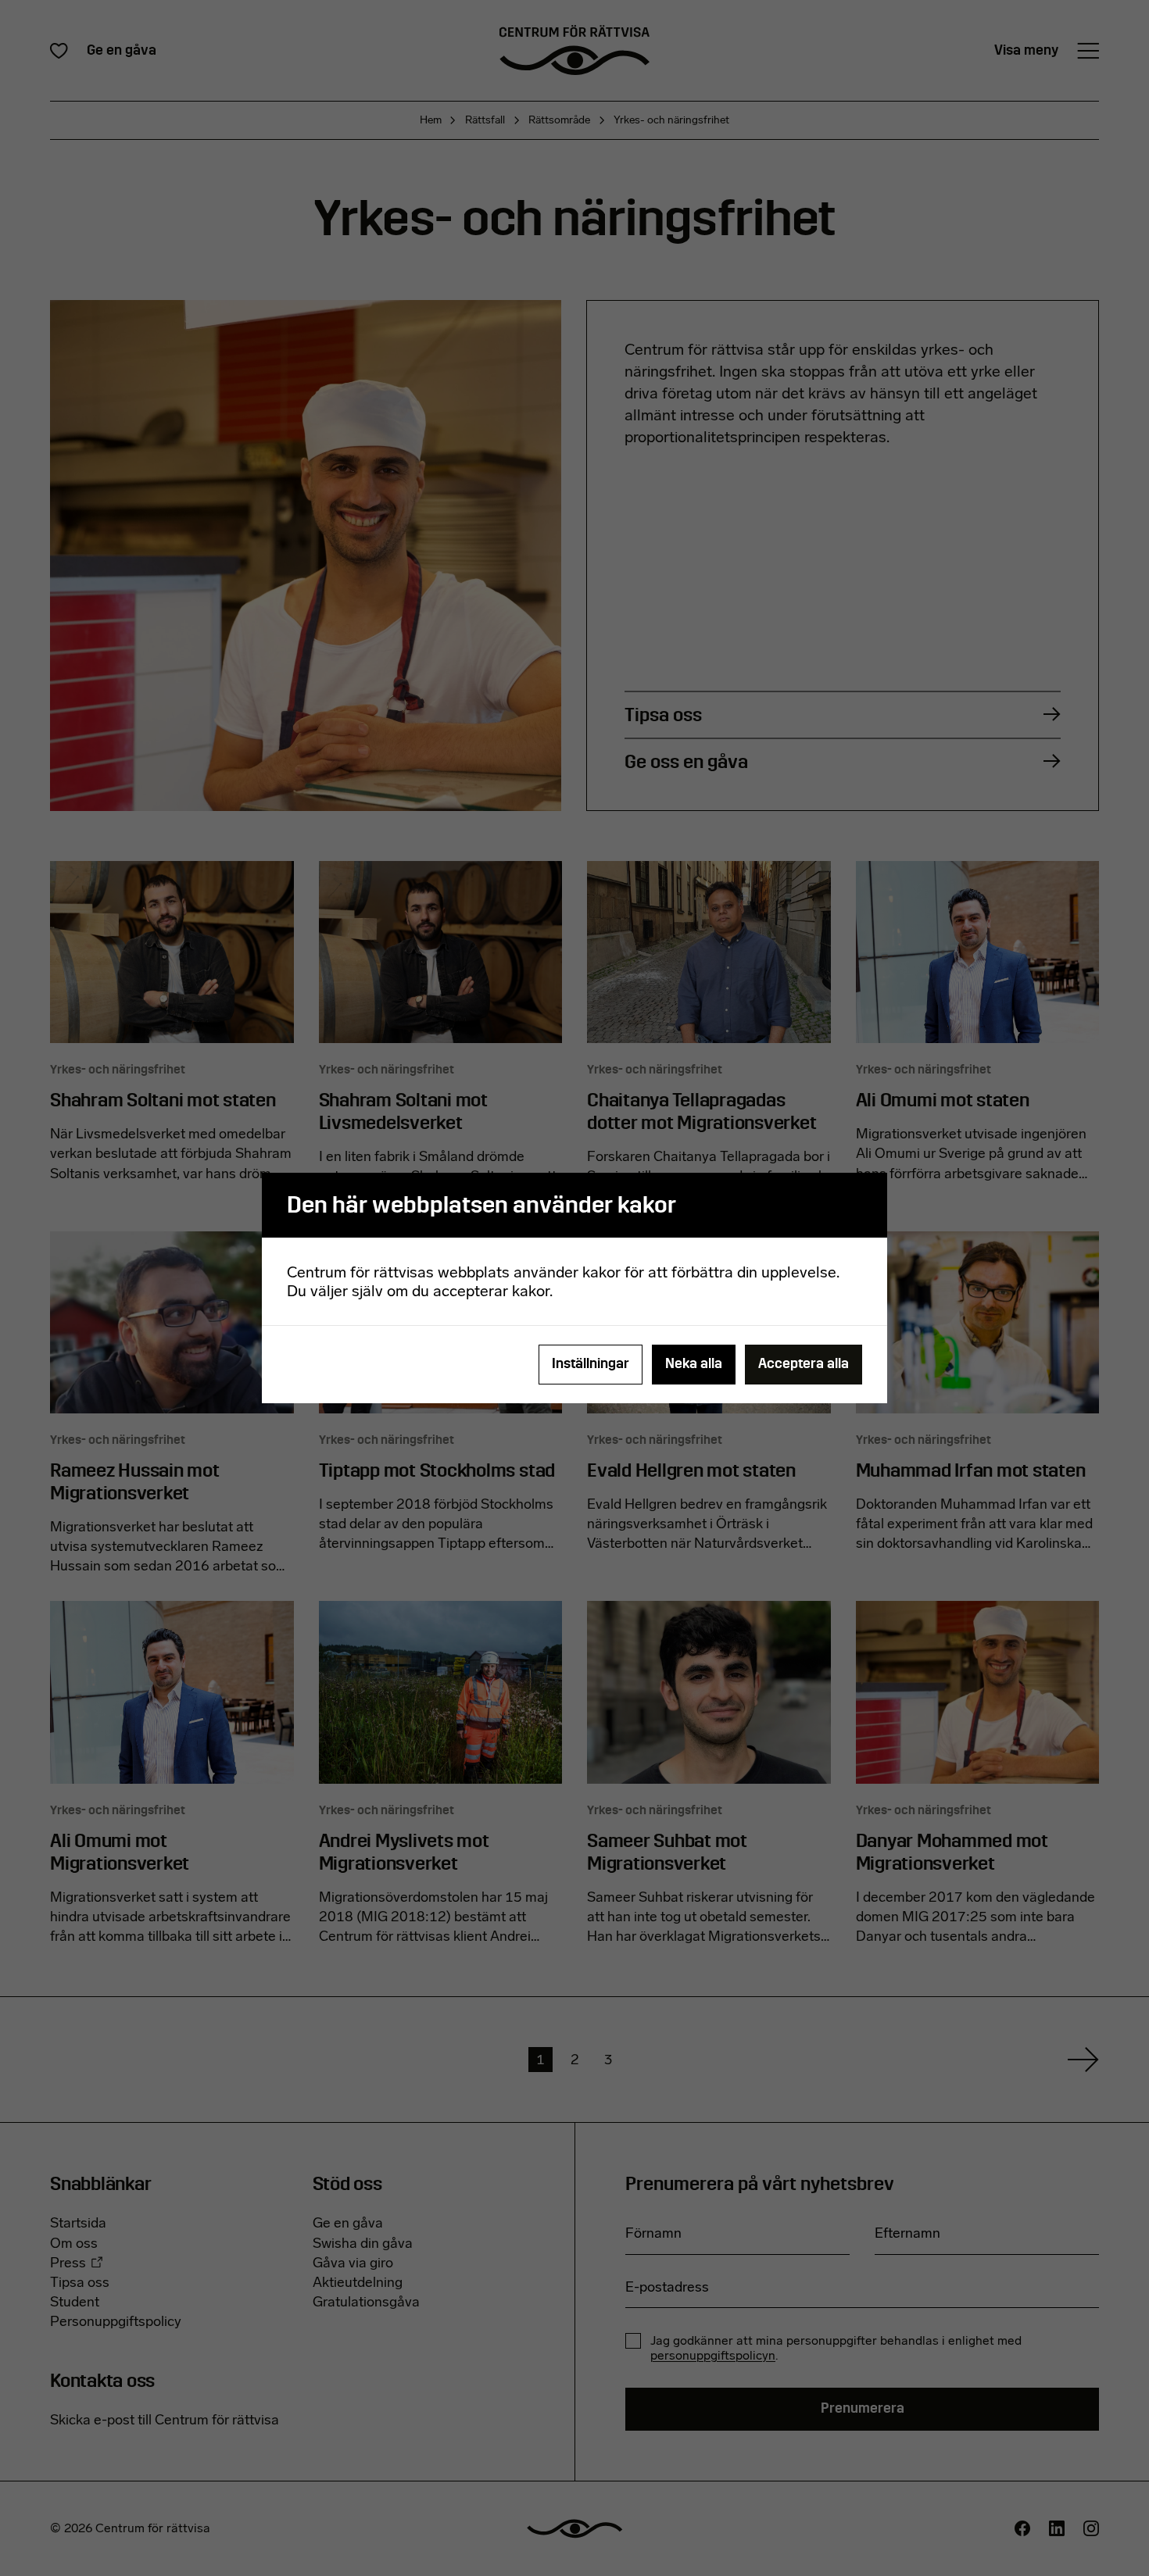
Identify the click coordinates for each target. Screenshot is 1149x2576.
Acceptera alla (804, 1364)
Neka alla (694, 1364)
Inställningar (591, 1364)
